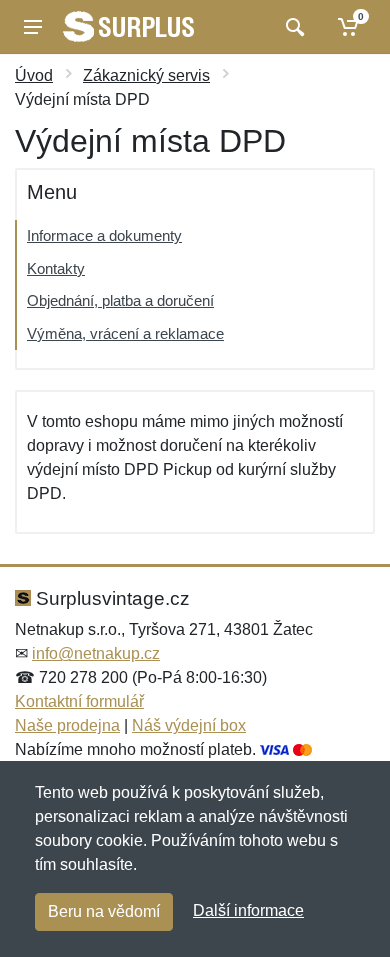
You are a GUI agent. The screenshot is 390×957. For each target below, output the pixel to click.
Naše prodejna (67, 725)
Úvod (34, 75)
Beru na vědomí (104, 911)
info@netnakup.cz (96, 653)
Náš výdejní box (189, 725)
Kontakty (56, 268)
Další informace (248, 910)
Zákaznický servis (146, 75)
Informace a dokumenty (104, 235)
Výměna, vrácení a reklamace (125, 333)
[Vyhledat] (292, 27)
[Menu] (33, 27)
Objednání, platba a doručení (120, 300)
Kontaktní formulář (79, 701)
